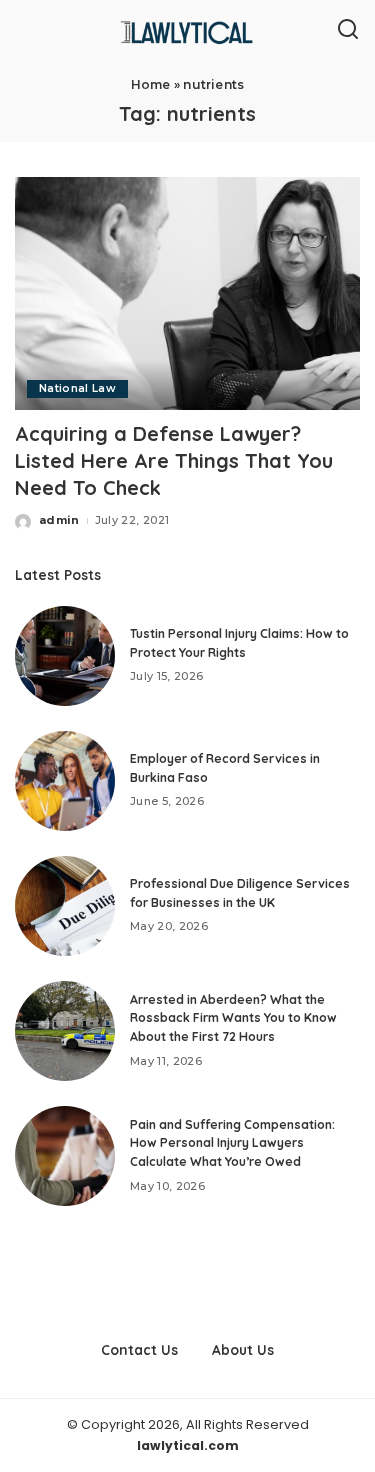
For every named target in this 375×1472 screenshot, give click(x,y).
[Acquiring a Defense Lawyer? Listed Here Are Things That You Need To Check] (187, 293)
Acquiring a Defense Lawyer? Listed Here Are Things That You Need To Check (174, 460)
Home (151, 84)
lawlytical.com (188, 1445)
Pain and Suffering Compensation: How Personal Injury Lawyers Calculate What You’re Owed (232, 1143)
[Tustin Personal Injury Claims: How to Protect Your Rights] (65, 656)
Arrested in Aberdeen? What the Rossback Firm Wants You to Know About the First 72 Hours (233, 1018)
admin (59, 520)
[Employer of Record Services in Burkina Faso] (65, 781)
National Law (77, 388)
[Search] (348, 30)
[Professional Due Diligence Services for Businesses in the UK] (65, 906)
